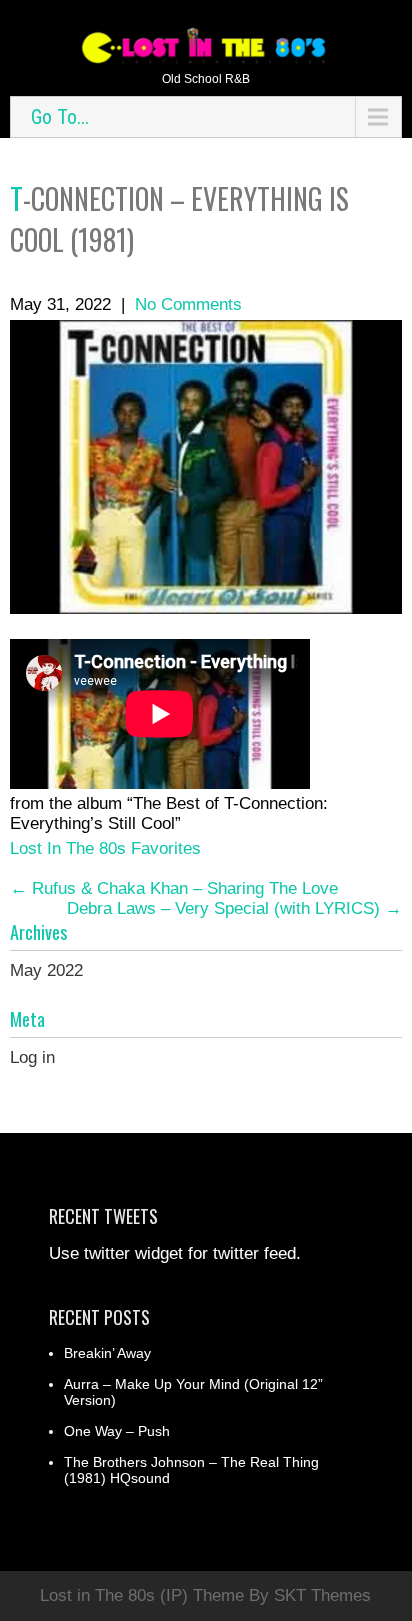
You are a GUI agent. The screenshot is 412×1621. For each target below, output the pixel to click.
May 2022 (46, 970)
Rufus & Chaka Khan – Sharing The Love (174, 888)
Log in (32, 1057)
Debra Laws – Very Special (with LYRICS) (234, 908)
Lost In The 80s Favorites (105, 848)
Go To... (60, 117)
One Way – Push (117, 1431)
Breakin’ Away (107, 1353)
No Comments (188, 304)
